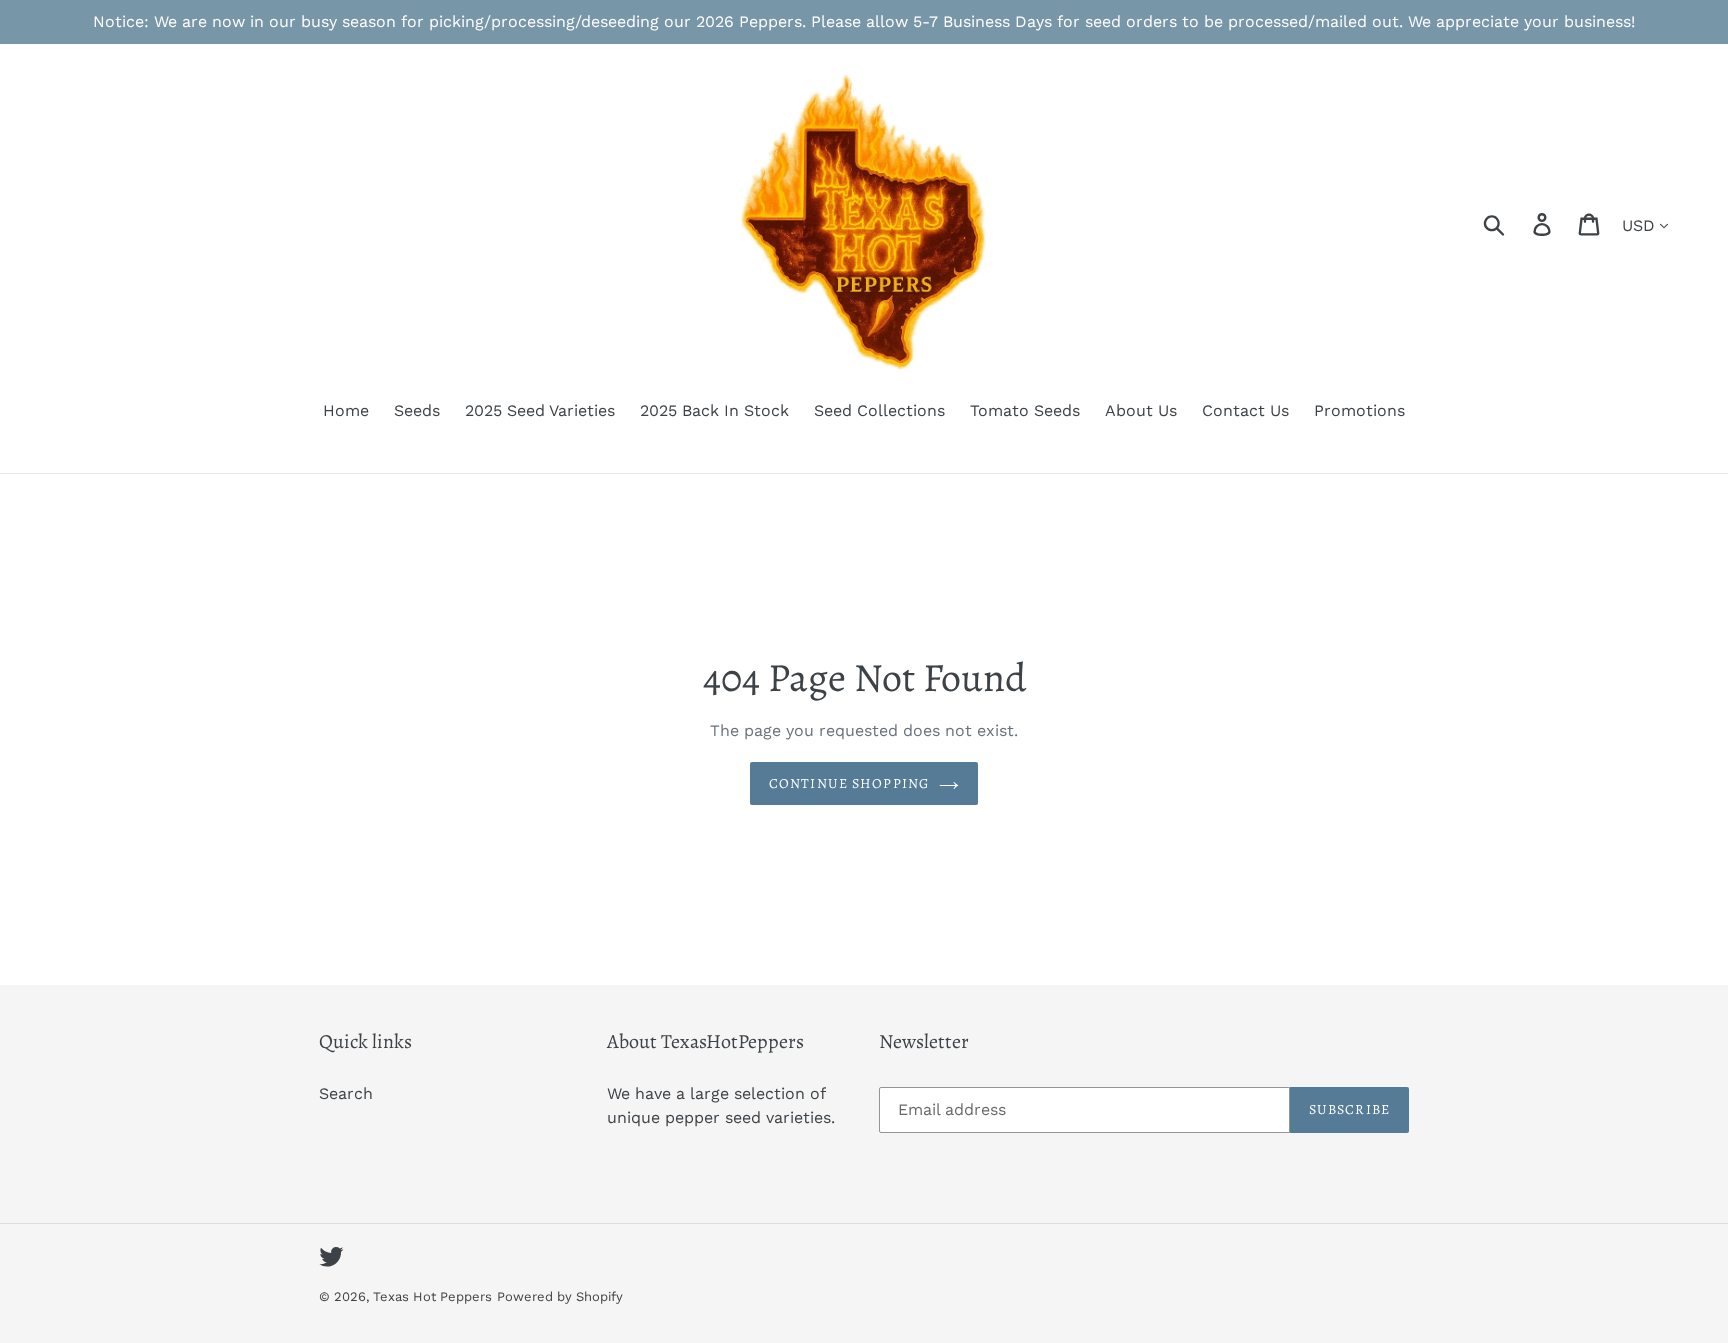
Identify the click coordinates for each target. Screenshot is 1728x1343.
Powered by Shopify (560, 1296)
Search (346, 1093)
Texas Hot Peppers (432, 1296)
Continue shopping (849, 783)
